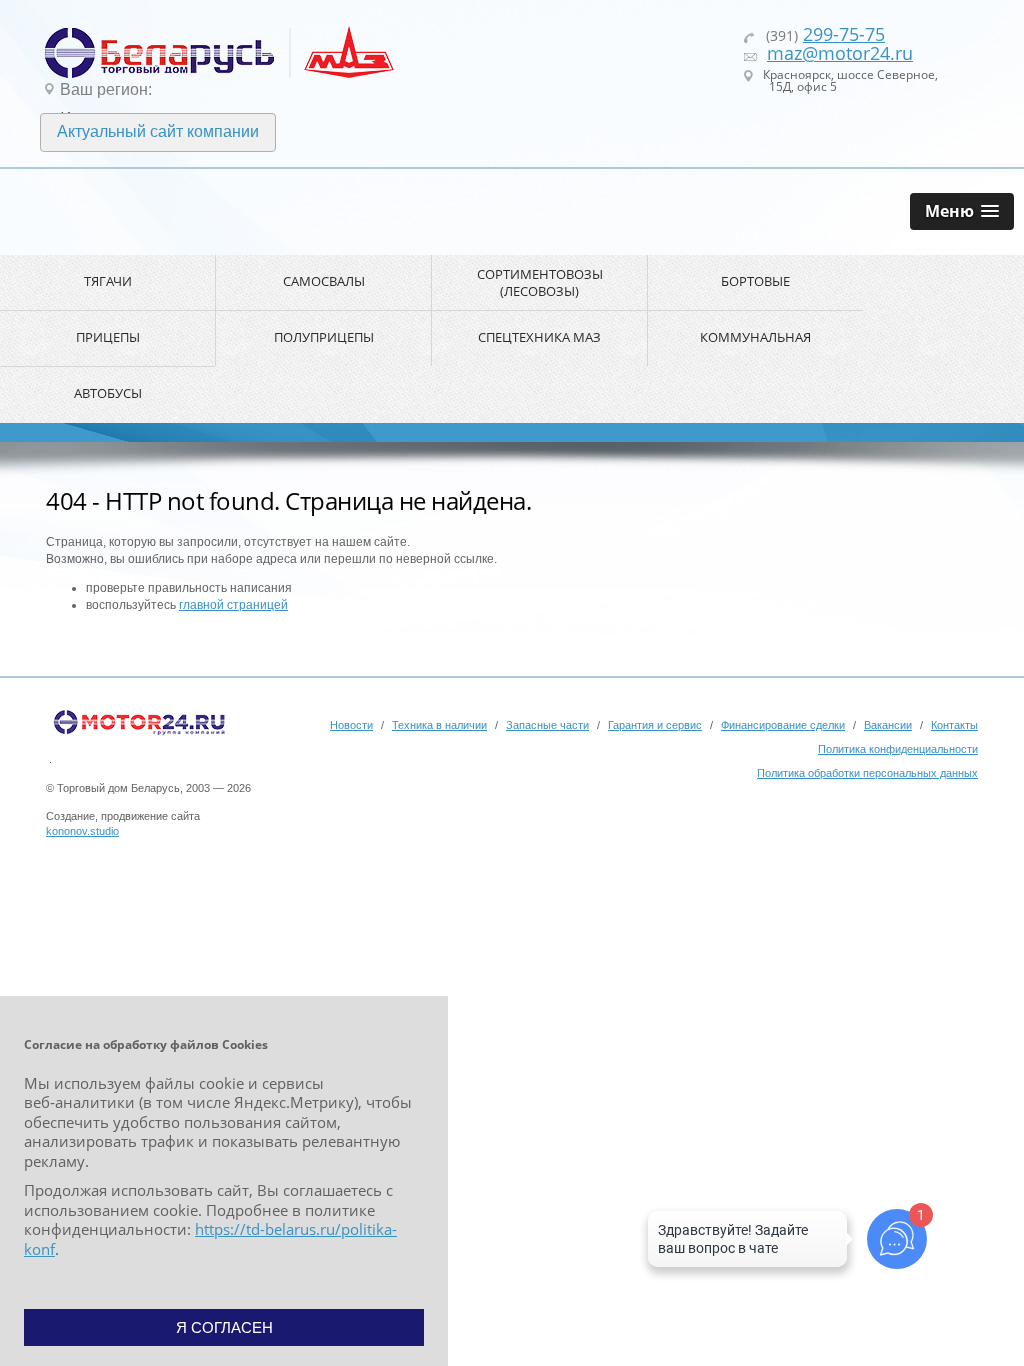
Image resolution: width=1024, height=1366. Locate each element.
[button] (962, 211)
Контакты (954, 725)
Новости (351, 725)
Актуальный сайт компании (158, 131)
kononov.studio (82, 831)
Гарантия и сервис (655, 725)
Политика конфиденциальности (898, 749)
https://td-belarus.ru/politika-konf (210, 1239)
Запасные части (547, 725)
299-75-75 (844, 34)
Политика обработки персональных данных (867, 773)
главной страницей (233, 605)
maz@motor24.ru (840, 53)
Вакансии (888, 725)
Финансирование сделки (783, 725)
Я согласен (224, 1327)
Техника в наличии (439, 725)
